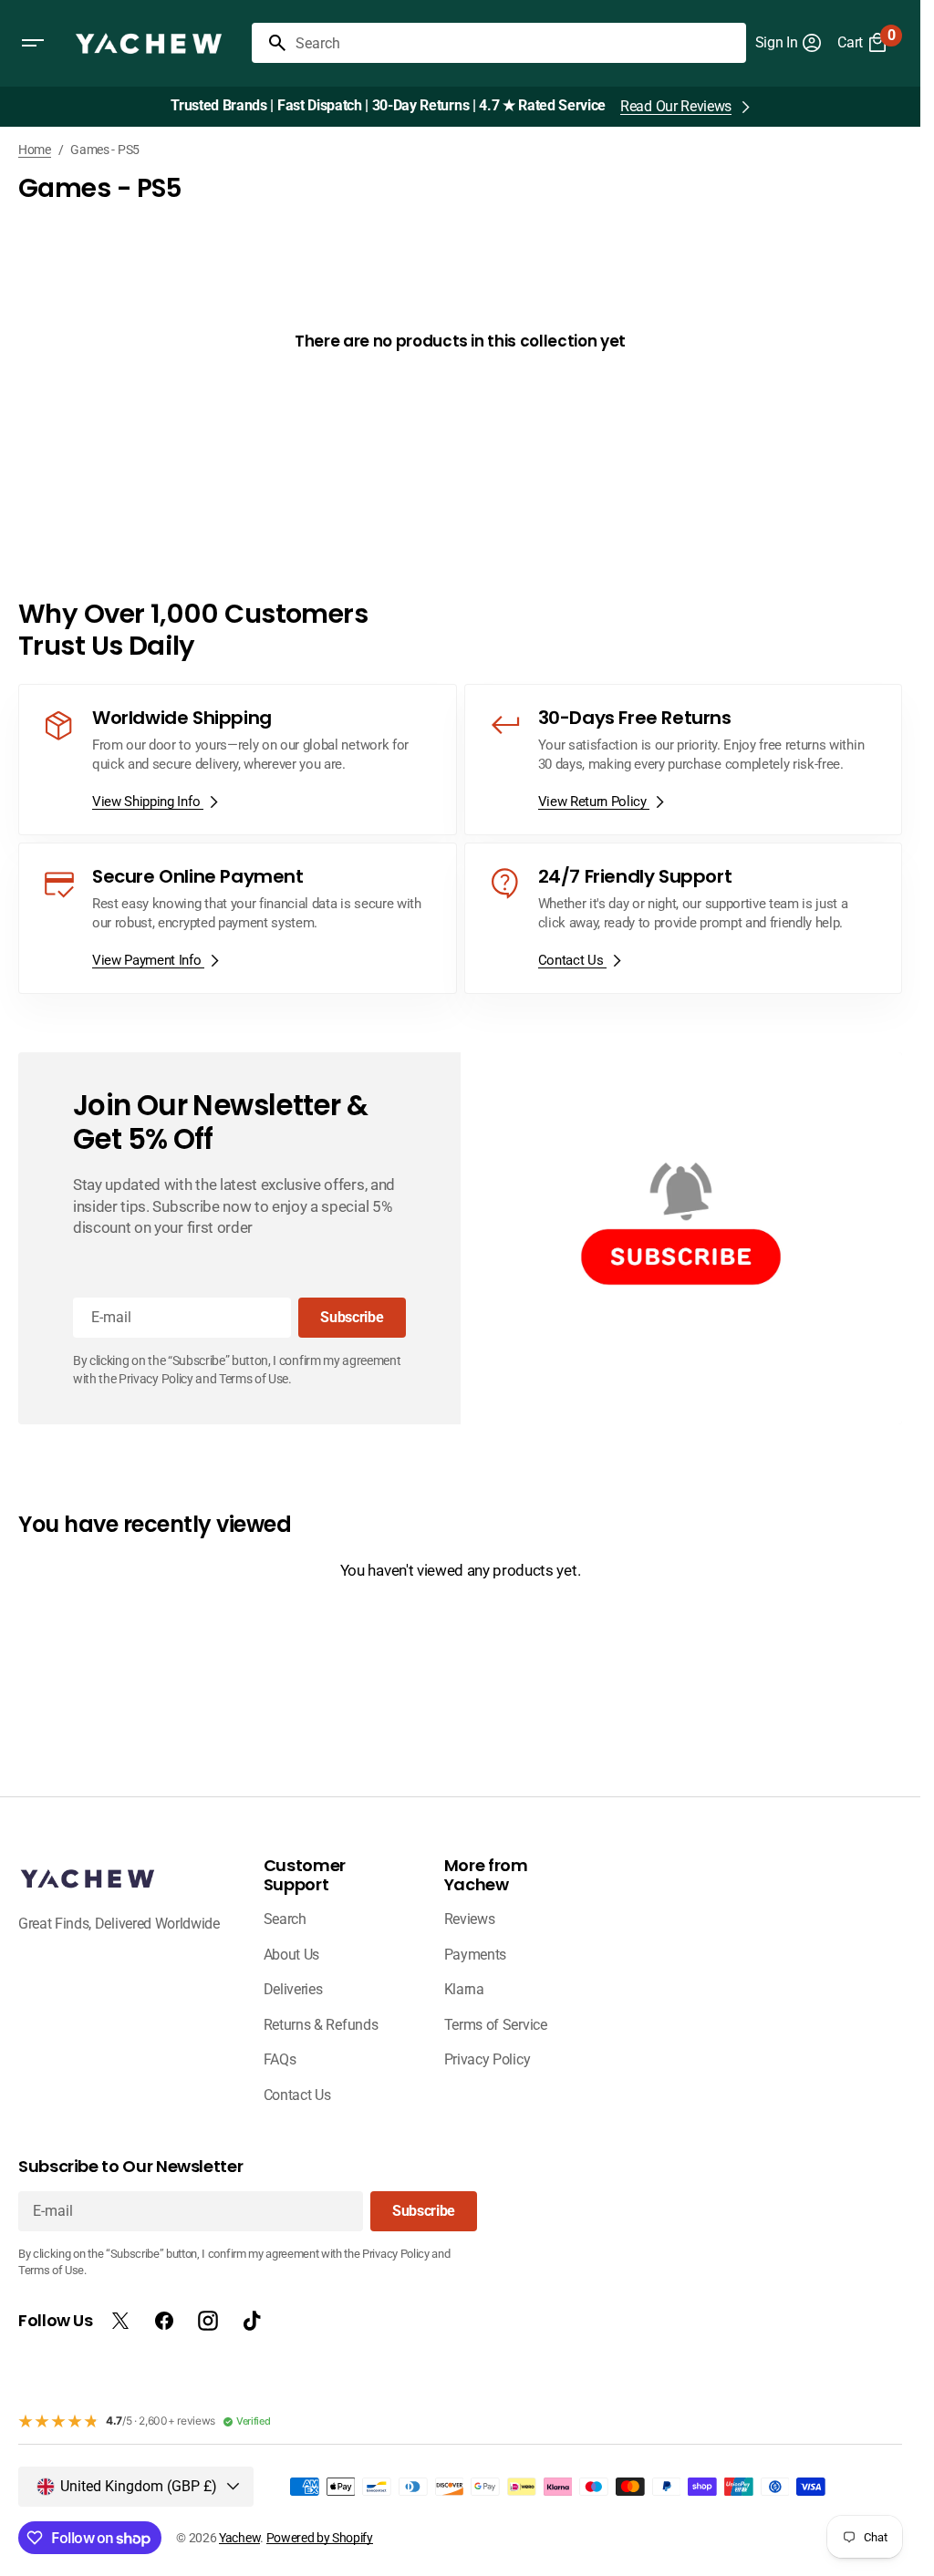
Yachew (239, 2538)
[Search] (270, 43)
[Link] (238, 760)
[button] (33, 43)
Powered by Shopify (320, 2538)
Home (35, 150)
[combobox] (517, 43)
